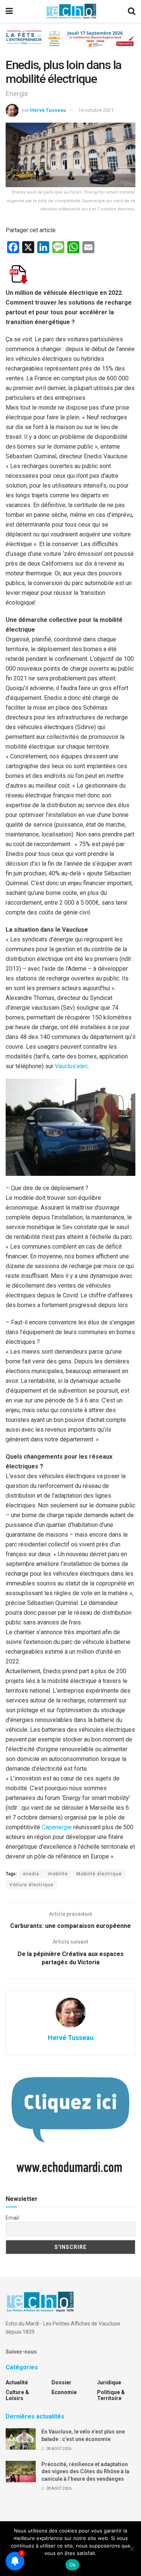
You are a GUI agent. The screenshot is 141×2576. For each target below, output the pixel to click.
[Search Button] (132, 11)
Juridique (109, 2382)
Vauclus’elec (71, 1066)
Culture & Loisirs (17, 2395)
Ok (73, 2565)
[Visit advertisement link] (70, 44)
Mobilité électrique (99, 1874)
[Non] (132, 2549)
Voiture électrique (31, 1885)
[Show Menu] (9, 11)
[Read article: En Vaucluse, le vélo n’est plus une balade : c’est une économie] (21, 2439)
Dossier (61, 2382)
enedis (31, 1874)
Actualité (17, 2382)
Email (12, 2218)
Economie (64, 2392)
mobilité (58, 1874)
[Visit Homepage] (71, 11)
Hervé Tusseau (48, 110)
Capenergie (57, 1827)
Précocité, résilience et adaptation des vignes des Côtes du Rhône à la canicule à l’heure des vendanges (85, 2472)
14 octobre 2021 (96, 110)
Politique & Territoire (111, 2395)
